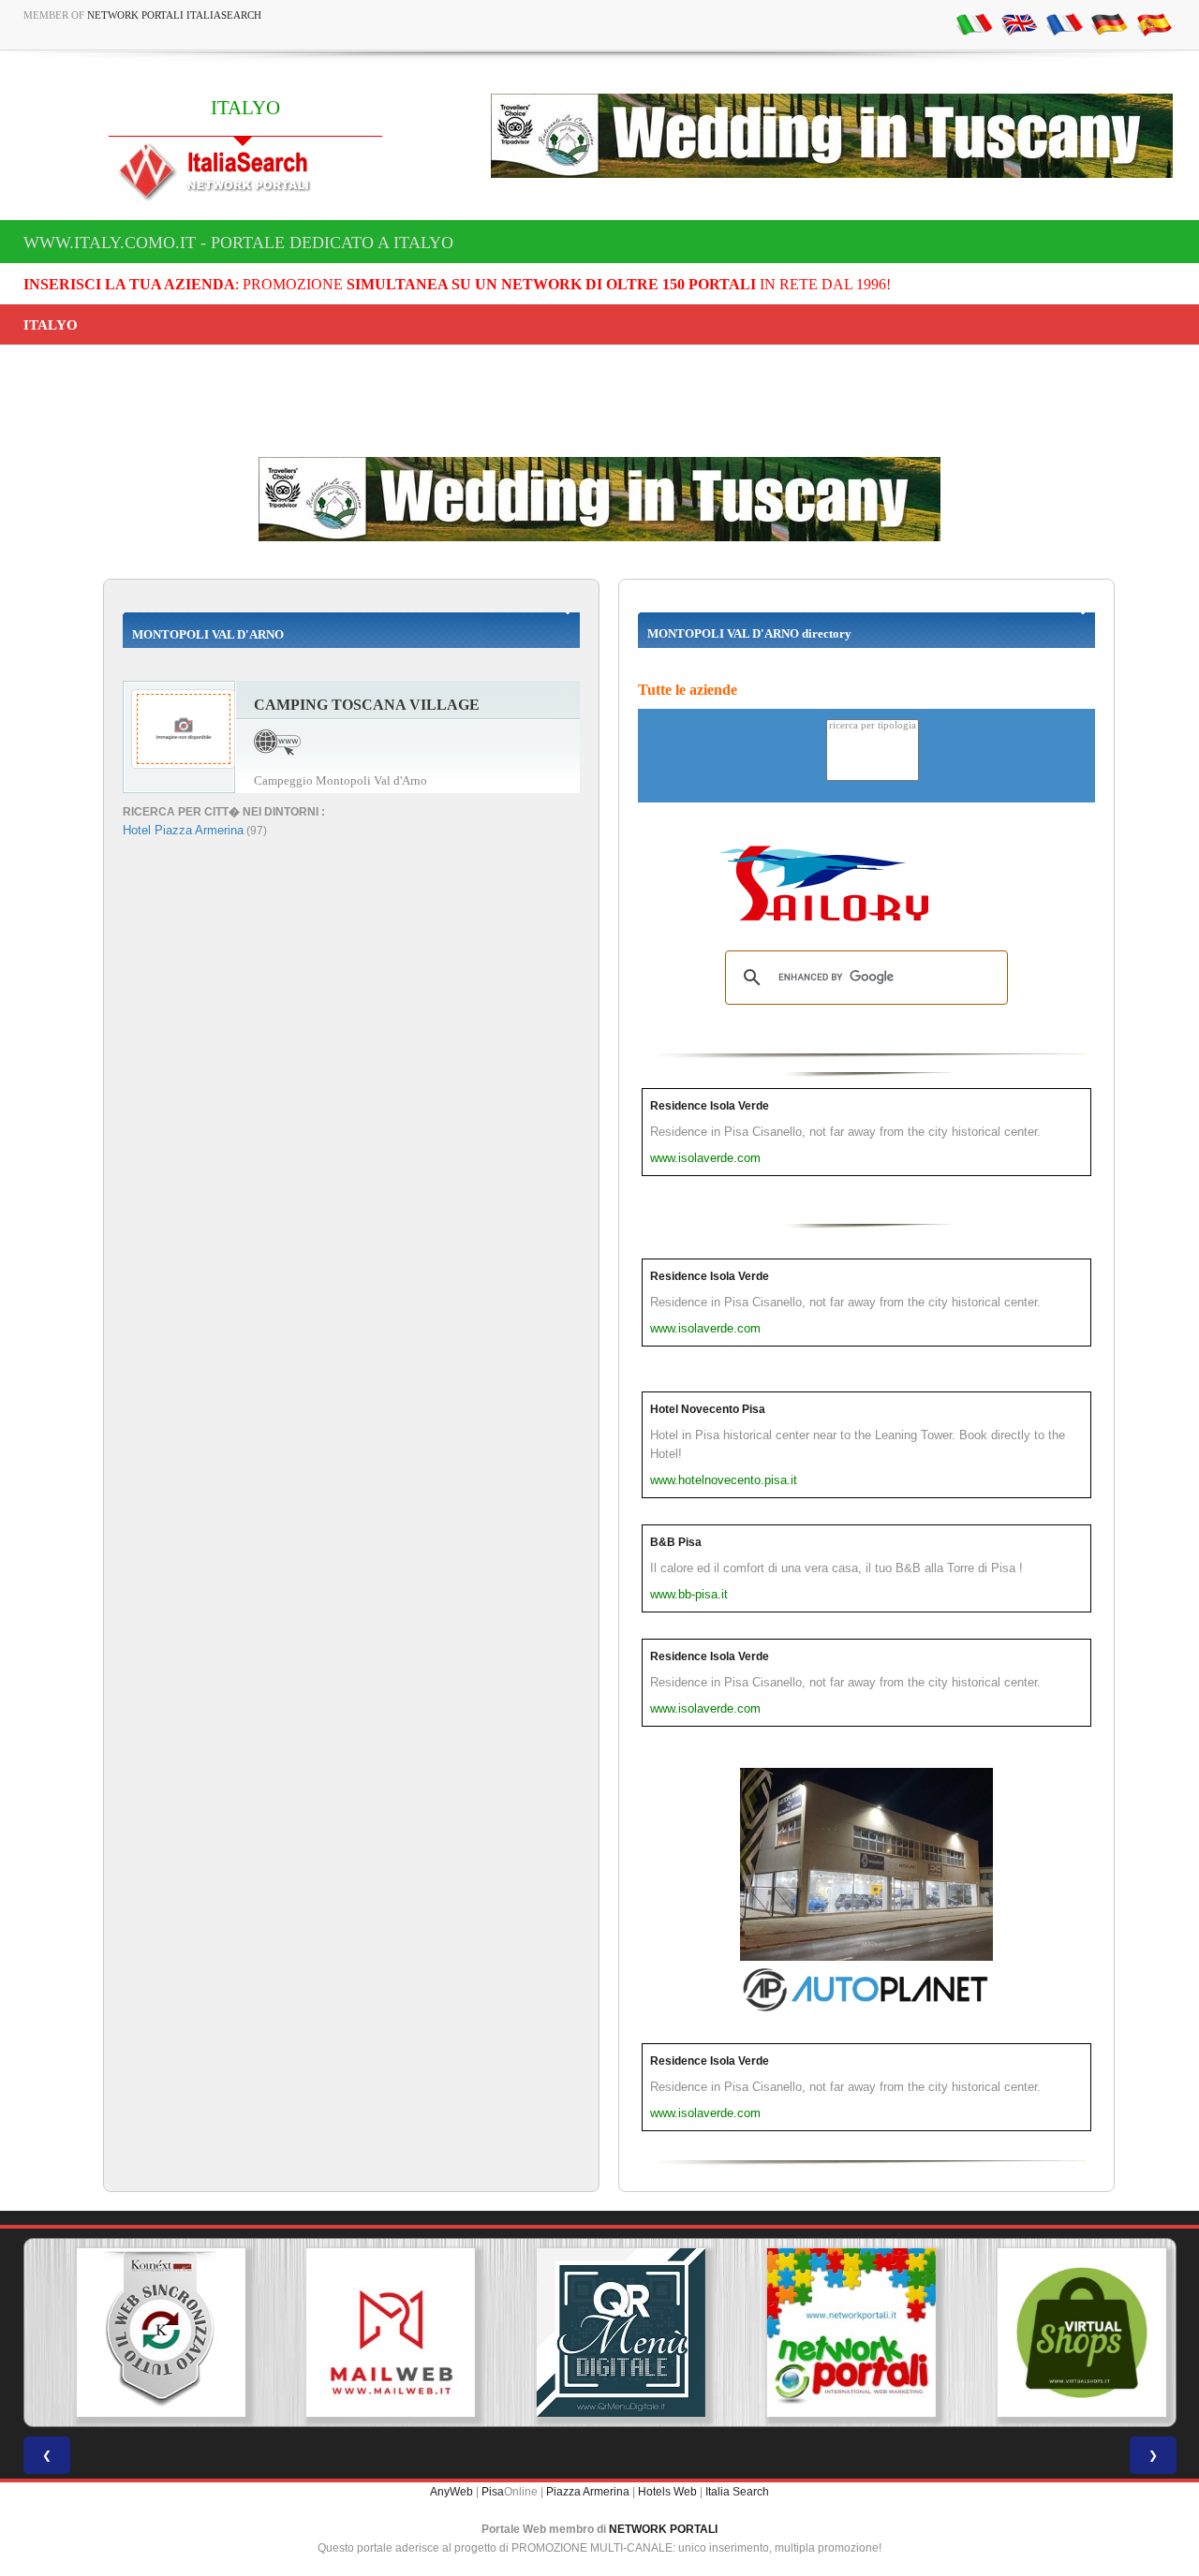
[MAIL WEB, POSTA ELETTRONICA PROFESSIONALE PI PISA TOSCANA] (369, 2333)
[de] (1109, 23)
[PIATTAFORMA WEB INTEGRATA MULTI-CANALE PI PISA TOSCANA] (139, 2333)
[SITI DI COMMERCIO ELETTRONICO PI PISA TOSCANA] (1060, 2333)
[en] (1019, 23)
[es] (1154, 23)
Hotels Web (667, 2492)
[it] (974, 23)
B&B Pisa (676, 1542)
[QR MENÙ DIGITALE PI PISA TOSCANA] (599, 2333)
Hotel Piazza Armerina (183, 830)
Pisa (493, 2492)
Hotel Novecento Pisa (708, 1409)
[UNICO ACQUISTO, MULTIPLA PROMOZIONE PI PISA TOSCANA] (830, 2333)
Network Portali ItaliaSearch (174, 15)
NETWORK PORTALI (663, 2529)
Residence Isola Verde (710, 1106)
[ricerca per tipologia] (873, 726)
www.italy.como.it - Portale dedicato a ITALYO (238, 243)
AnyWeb (451, 2492)
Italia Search (737, 2492)
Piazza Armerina (588, 2492)
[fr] (1064, 23)
